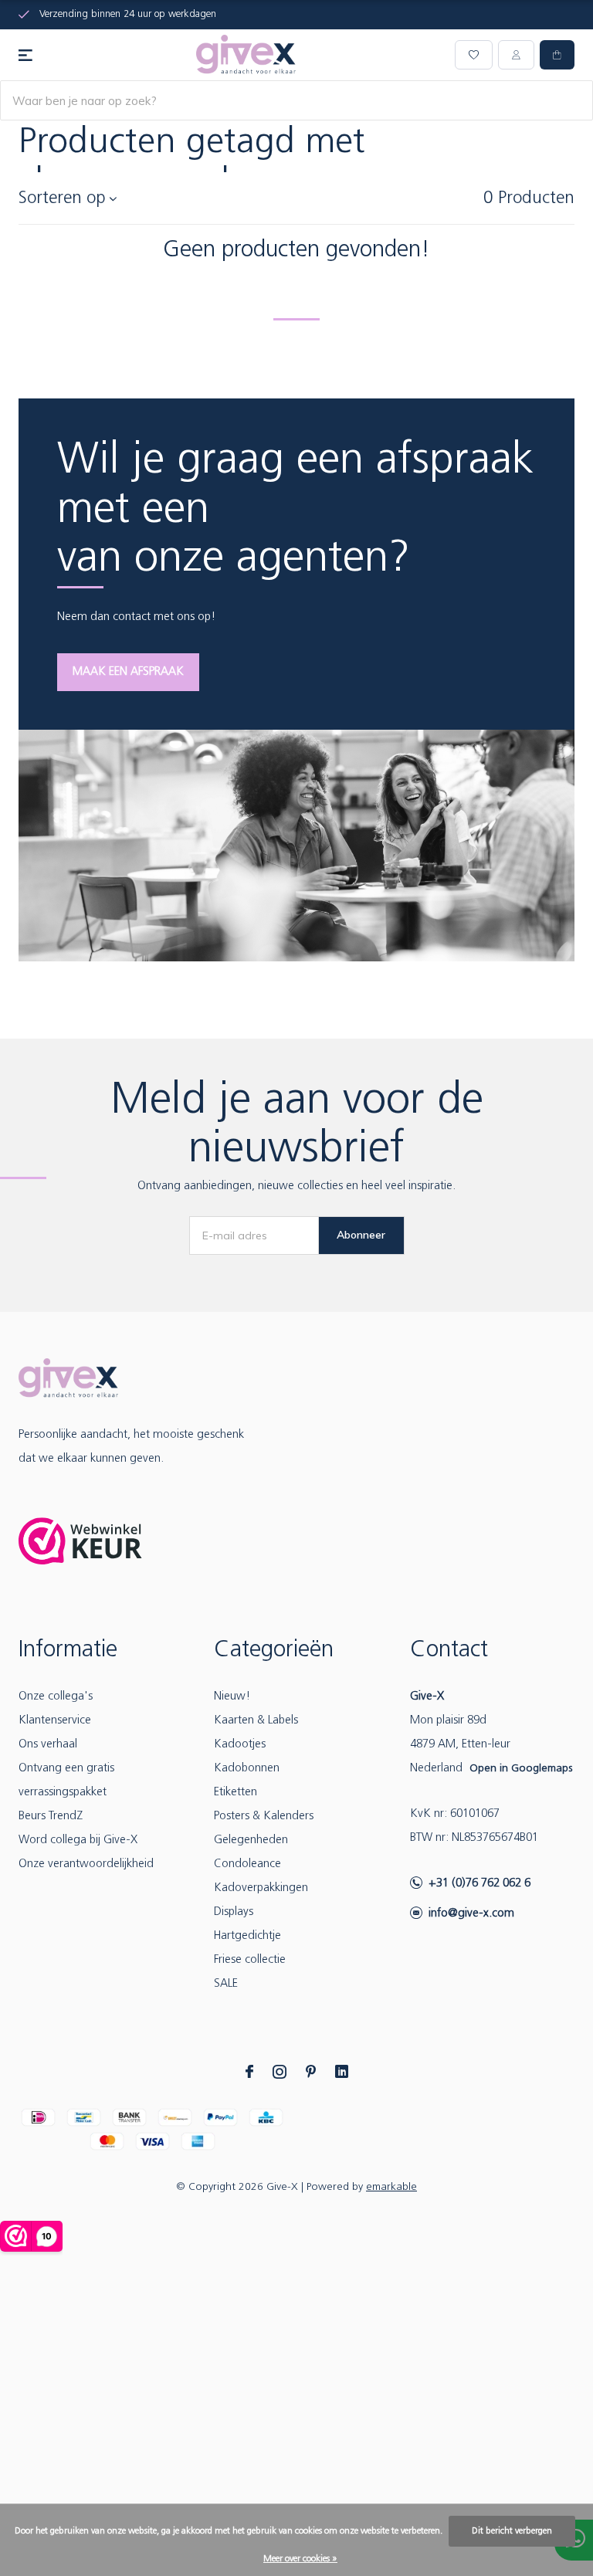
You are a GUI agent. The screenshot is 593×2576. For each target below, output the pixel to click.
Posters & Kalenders (264, 1817)
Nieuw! (232, 1697)
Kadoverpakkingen (261, 1888)
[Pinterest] (311, 2072)
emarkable (391, 2187)
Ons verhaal (48, 1745)
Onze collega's (56, 1697)
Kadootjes (240, 1745)
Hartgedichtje (247, 1936)
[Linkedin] (342, 2072)
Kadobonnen (247, 1769)
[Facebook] (249, 2072)
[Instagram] (280, 2072)
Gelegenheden (251, 1840)
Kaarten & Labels (256, 1721)
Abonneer (361, 1235)
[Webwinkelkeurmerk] (80, 1541)
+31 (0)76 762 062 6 (479, 1884)
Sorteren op (62, 199)
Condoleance (247, 1864)
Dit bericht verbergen (512, 2531)
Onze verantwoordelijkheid (86, 1864)
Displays (234, 1912)
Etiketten (236, 1793)
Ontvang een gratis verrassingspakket (66, 1781)
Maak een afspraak (128, 672)
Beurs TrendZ (51, 1817)
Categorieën (274, 1651)
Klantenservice (55, 1721)
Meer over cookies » (300, 2559)
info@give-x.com (471, 1914)
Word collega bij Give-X (78, 1840)
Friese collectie (250, 1960)
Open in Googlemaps (521, 1769)
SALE (226, 1984)
